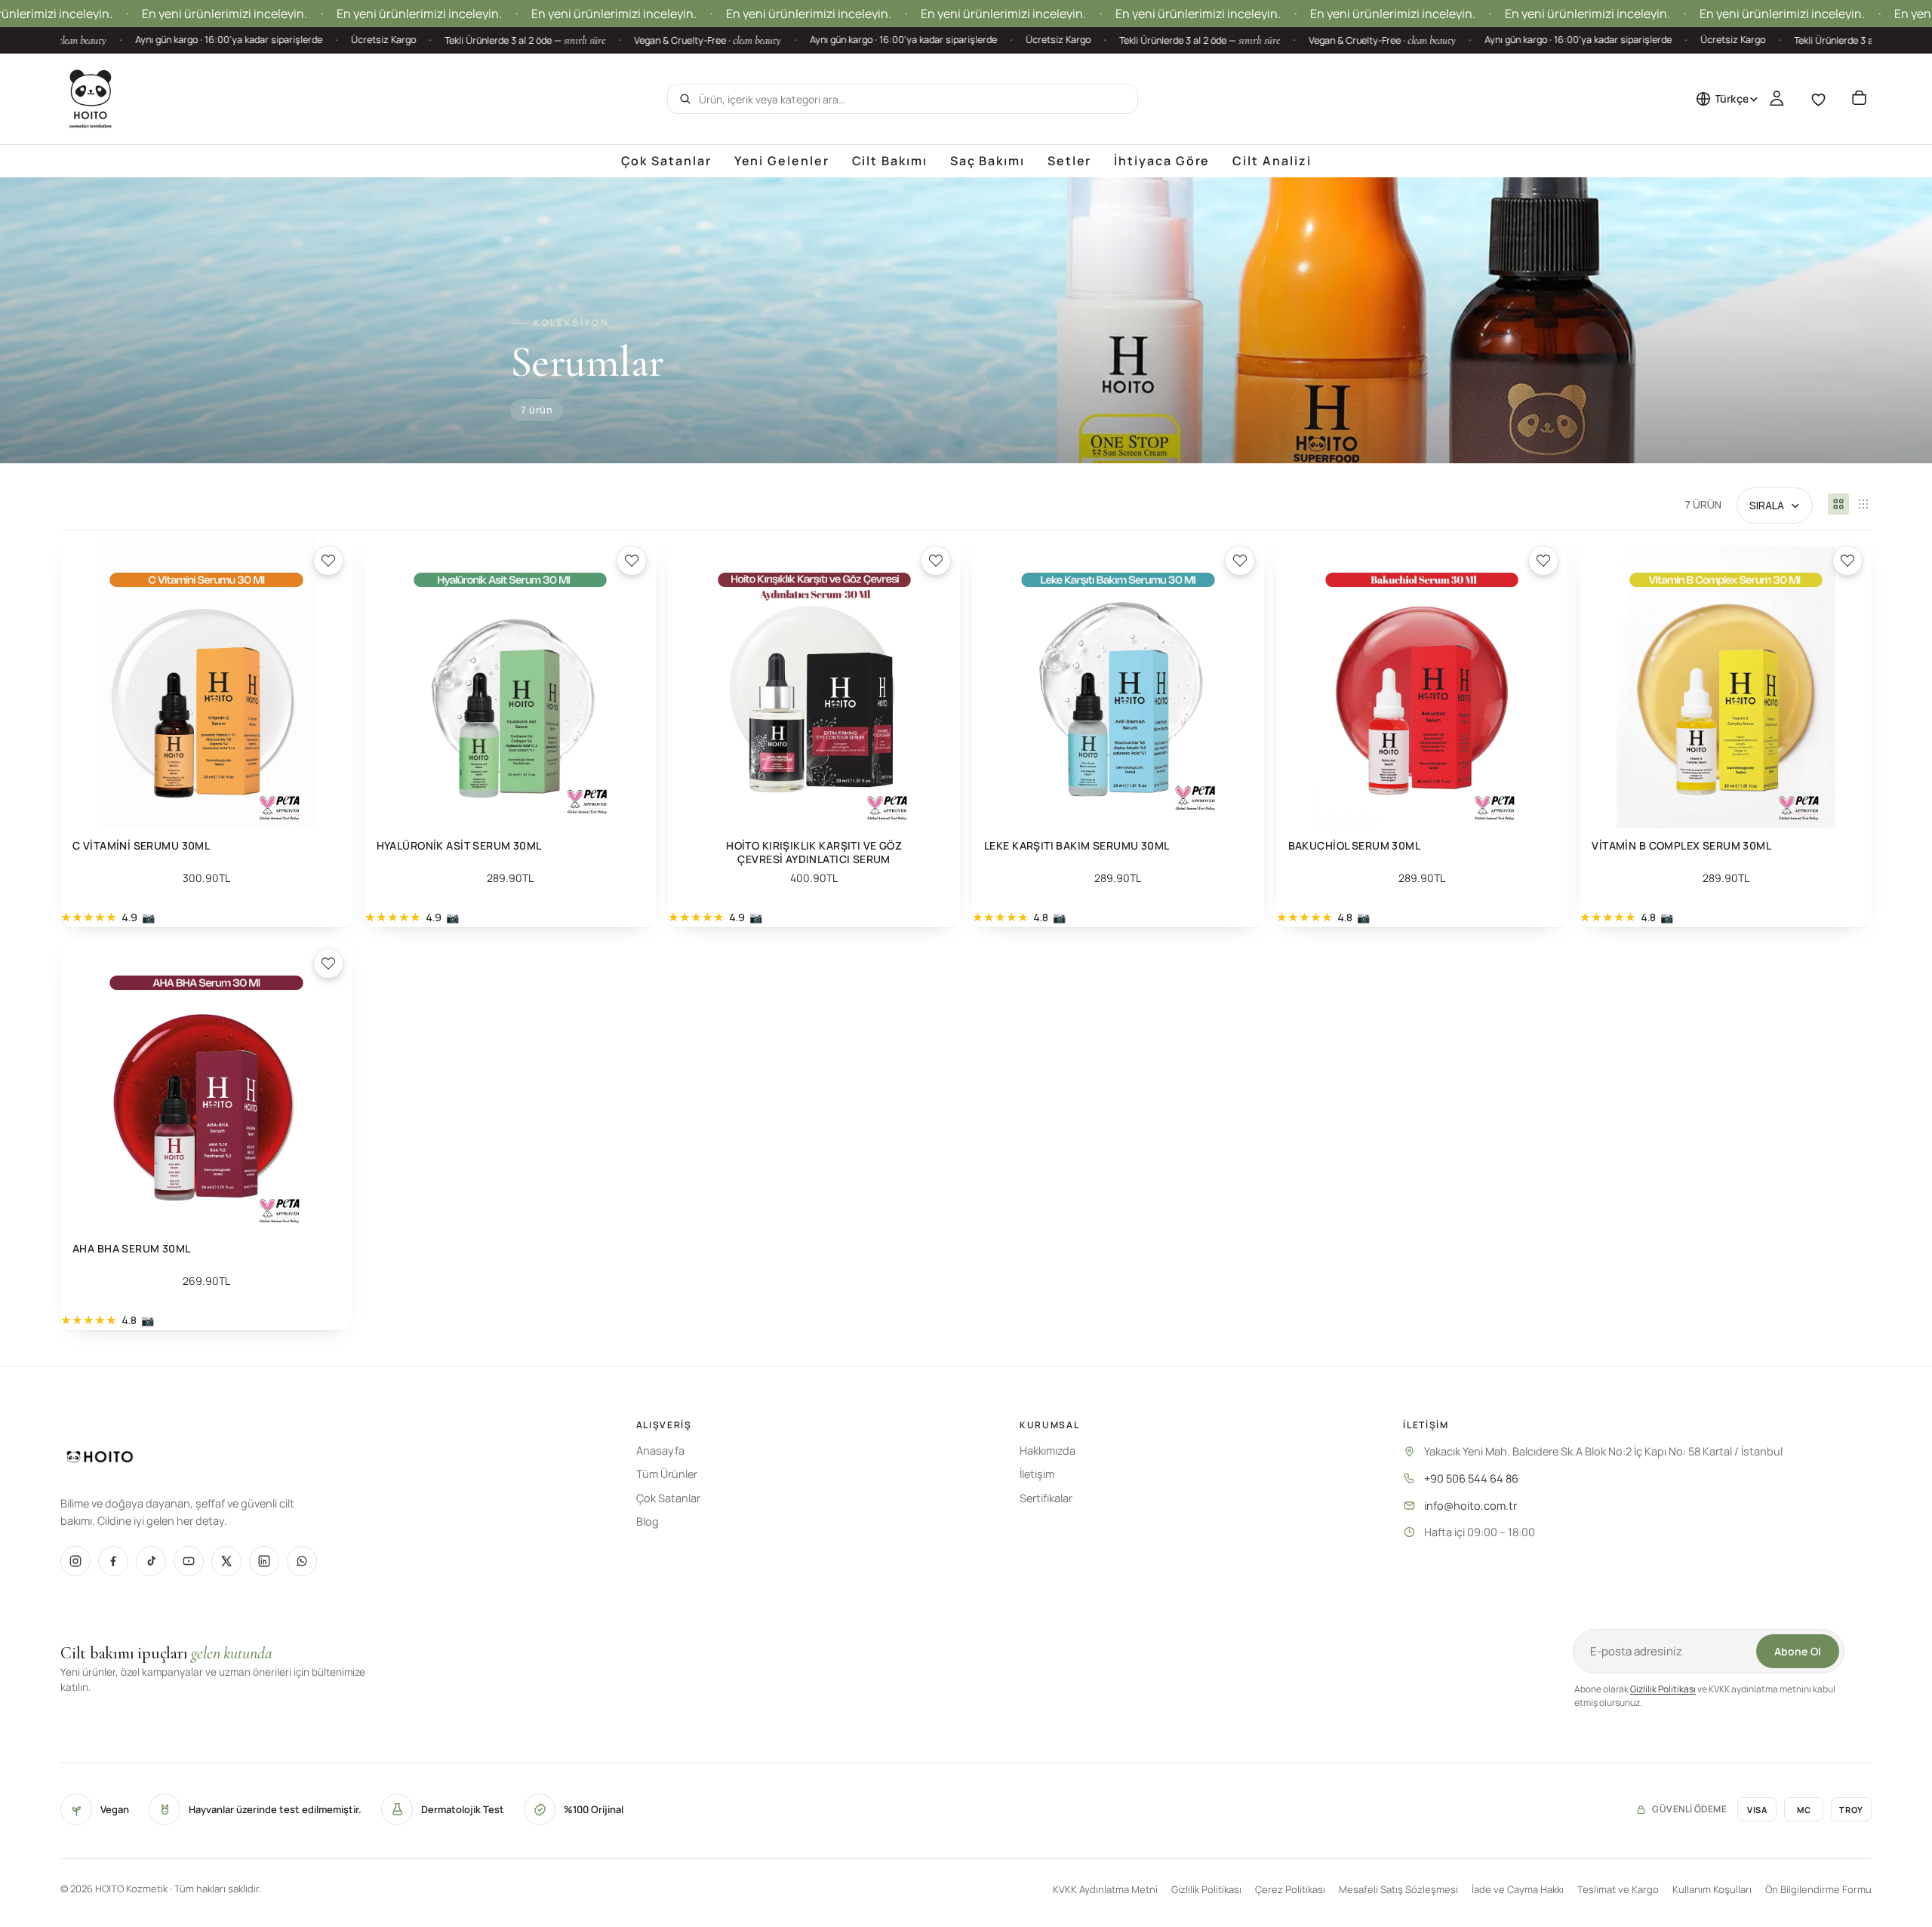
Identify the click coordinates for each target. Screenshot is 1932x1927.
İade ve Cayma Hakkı (1518, 1889)
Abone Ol (1798, 1651)
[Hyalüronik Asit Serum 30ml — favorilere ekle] (632, 561)
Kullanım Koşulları (1712, 1889)
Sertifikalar (1046, 1498)
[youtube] (189, 1561)
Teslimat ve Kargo (1618, 1889)
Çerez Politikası (1290, 1889)
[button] (1775, 506)
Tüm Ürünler (667, 1474)
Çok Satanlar (668, 1498)
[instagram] (75, 1561)
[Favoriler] (1818, 99)
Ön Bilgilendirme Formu (1818, 1889)
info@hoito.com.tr (1471, 1506)
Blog (648, 1521)
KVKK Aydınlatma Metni (1105, 1889)
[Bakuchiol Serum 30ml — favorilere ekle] (1543, 561)
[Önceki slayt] (83, 683)
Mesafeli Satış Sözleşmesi (1398, 1889)
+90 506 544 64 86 (1471, 1478)
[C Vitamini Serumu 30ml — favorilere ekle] (328, 561)
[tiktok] (151, 1561)
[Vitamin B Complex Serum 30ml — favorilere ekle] (1847, 561)
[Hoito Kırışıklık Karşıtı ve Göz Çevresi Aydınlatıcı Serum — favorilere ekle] (936, 561)
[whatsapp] (302, 1561)
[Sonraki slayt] (330, 683)
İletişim (1037, 1474)
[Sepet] (1859, 99)
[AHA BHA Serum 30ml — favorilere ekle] (328, 963)
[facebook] (113, 1561)
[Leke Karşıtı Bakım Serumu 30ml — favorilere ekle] (1240, 561)
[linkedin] (264, 1561)
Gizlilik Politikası (1663, 1689)
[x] (226, 1561)
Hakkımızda (1048, 1451)
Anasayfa (660, 1451)
